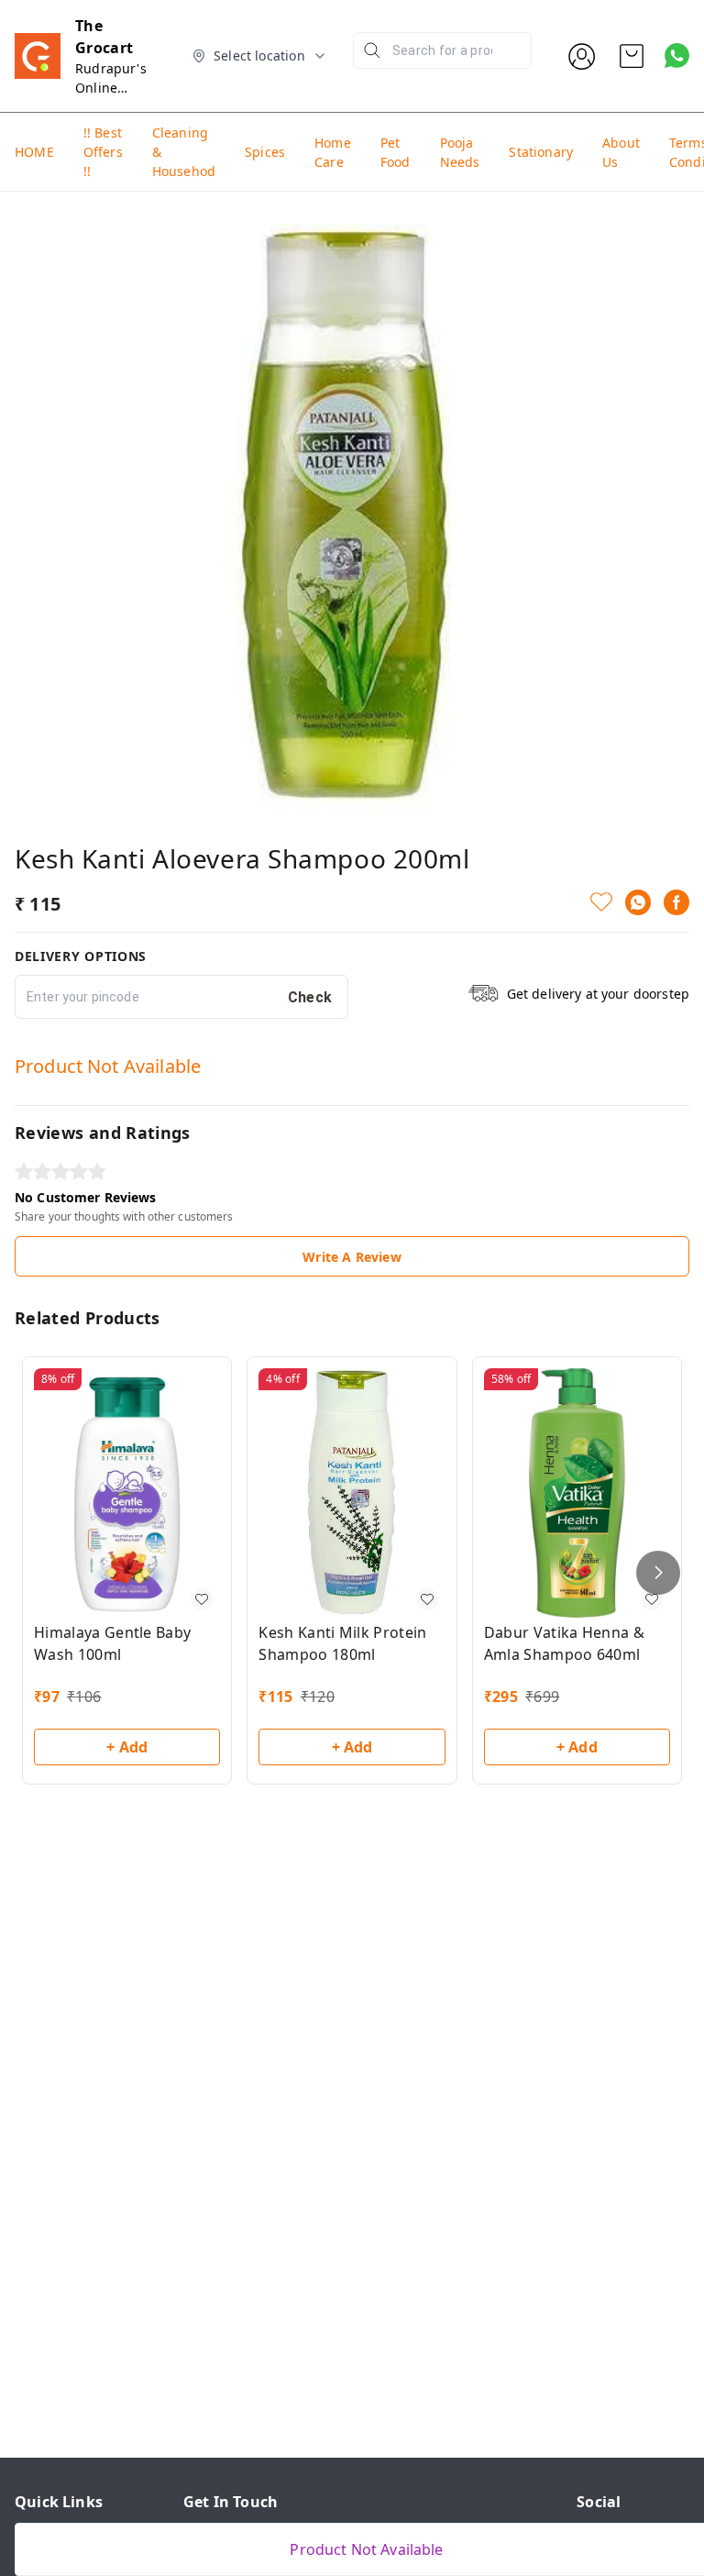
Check (310, 997)
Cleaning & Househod (184, 152)
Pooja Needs (460, 152)
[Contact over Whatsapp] (677, 55)
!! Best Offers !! (103, 152)
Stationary (541, 152)
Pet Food (396, 152)
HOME (34, 152)
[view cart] (632, 56)
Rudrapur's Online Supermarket (116, 88)
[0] (632, 56)
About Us (621, 152)
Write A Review (352, 1257)
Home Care (333, 152)
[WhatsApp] (638, 902)
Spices (265, 152)
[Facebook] (676, 902)
